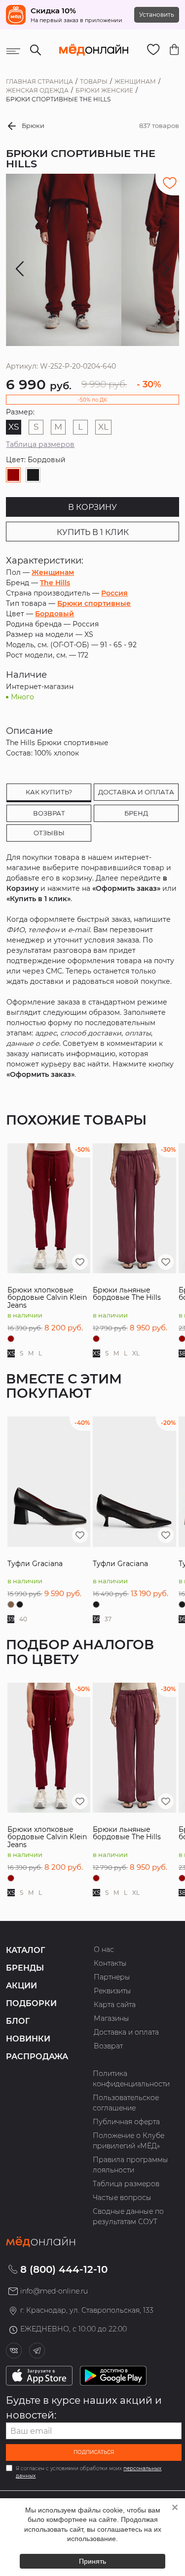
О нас (104, 1949)
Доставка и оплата (126, 2032)
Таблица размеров (40, 444)
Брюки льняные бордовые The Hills (127, 1294)
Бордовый (55, 614)
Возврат (108, 2046)
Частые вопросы (122, 2198)
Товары (94, 81)
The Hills (55, 583)
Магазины (111, 2018)
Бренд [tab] (136, 813)
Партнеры (112, 1977)
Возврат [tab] (49, 813)
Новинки (28, 2039)
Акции (21, 1986)
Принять (92, 2561)
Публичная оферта (126, 2122)
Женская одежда (37, 90)
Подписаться (94, 2452)
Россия (114, 593)
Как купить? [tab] (49, 792)
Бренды (25, 1968)
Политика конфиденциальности (131, 2079)
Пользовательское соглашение (126, 2103)
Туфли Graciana (35, 1564)
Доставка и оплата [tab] (136, 792)
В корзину (92, 507)
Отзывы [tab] (49, 833)
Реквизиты (112, 1991)
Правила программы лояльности (130, 2165)
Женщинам (135, 81)
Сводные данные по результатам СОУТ (128, 2216)
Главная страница (39, 81)
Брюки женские (104, 90)
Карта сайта (115, 2005)
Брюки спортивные (94, 603)
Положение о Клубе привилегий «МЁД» (129, 2141)
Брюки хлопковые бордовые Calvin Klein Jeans (47, 1298)
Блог (18, 2021)
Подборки (31, 2003)
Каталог (25, 1950)
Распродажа (37, 2057)
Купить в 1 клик (93, 532)
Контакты (110, 1963)
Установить (157, 15)
